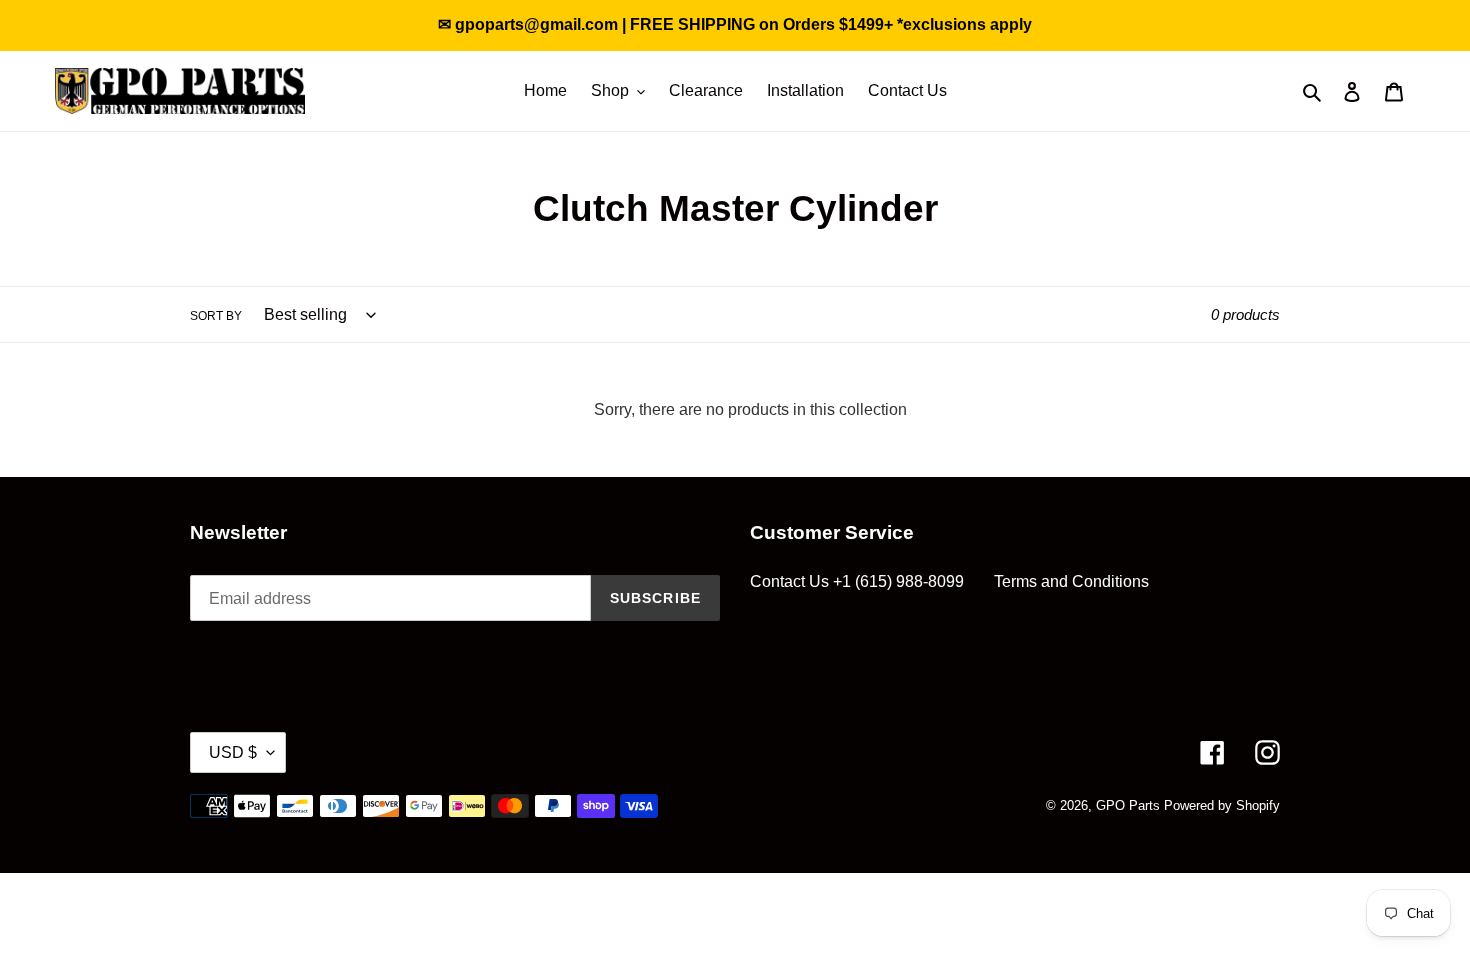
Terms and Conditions (1071, 581)
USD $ (233, 752)
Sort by (216, 316)
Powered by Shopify (1222, 805)
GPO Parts (1128, 805)
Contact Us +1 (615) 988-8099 (857, 581)
